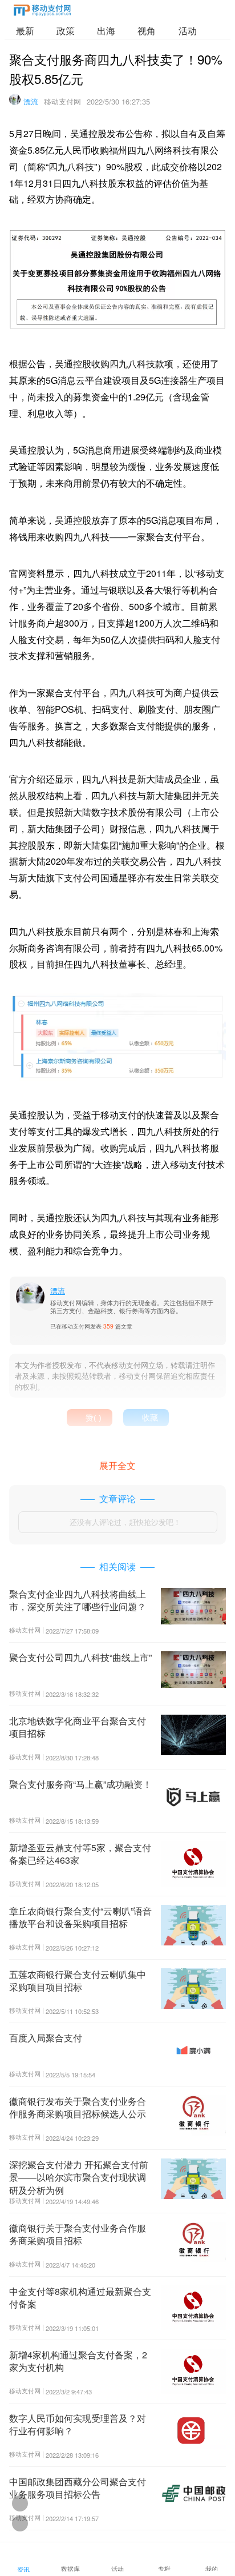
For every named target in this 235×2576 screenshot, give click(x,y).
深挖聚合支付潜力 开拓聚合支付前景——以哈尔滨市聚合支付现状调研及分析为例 (79, 2177)
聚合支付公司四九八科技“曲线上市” (80, 1657)
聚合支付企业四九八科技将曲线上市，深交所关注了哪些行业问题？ (78, 1600)
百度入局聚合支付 (46, 2038)
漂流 (31, 101)
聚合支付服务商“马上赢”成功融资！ (80, 1784)
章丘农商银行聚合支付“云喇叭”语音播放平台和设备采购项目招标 (80, 1917)
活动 (188, 31)
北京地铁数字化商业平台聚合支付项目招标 (78, 1727)
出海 (106, 31)
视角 (147, 31)
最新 (25, 31)
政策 (66, 31)
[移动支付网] (42, 12)
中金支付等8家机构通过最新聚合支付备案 (80, 2298)
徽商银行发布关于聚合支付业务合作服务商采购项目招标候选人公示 (78, 2107)
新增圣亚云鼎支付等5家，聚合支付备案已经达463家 (80, 1854)
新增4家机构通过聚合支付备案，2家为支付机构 (78, 2361)
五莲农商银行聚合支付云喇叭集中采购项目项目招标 (78, 1981)
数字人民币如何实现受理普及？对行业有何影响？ (78, 2424)
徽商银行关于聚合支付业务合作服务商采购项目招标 (78, 2234)
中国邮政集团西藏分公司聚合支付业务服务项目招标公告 (78, 2488)
